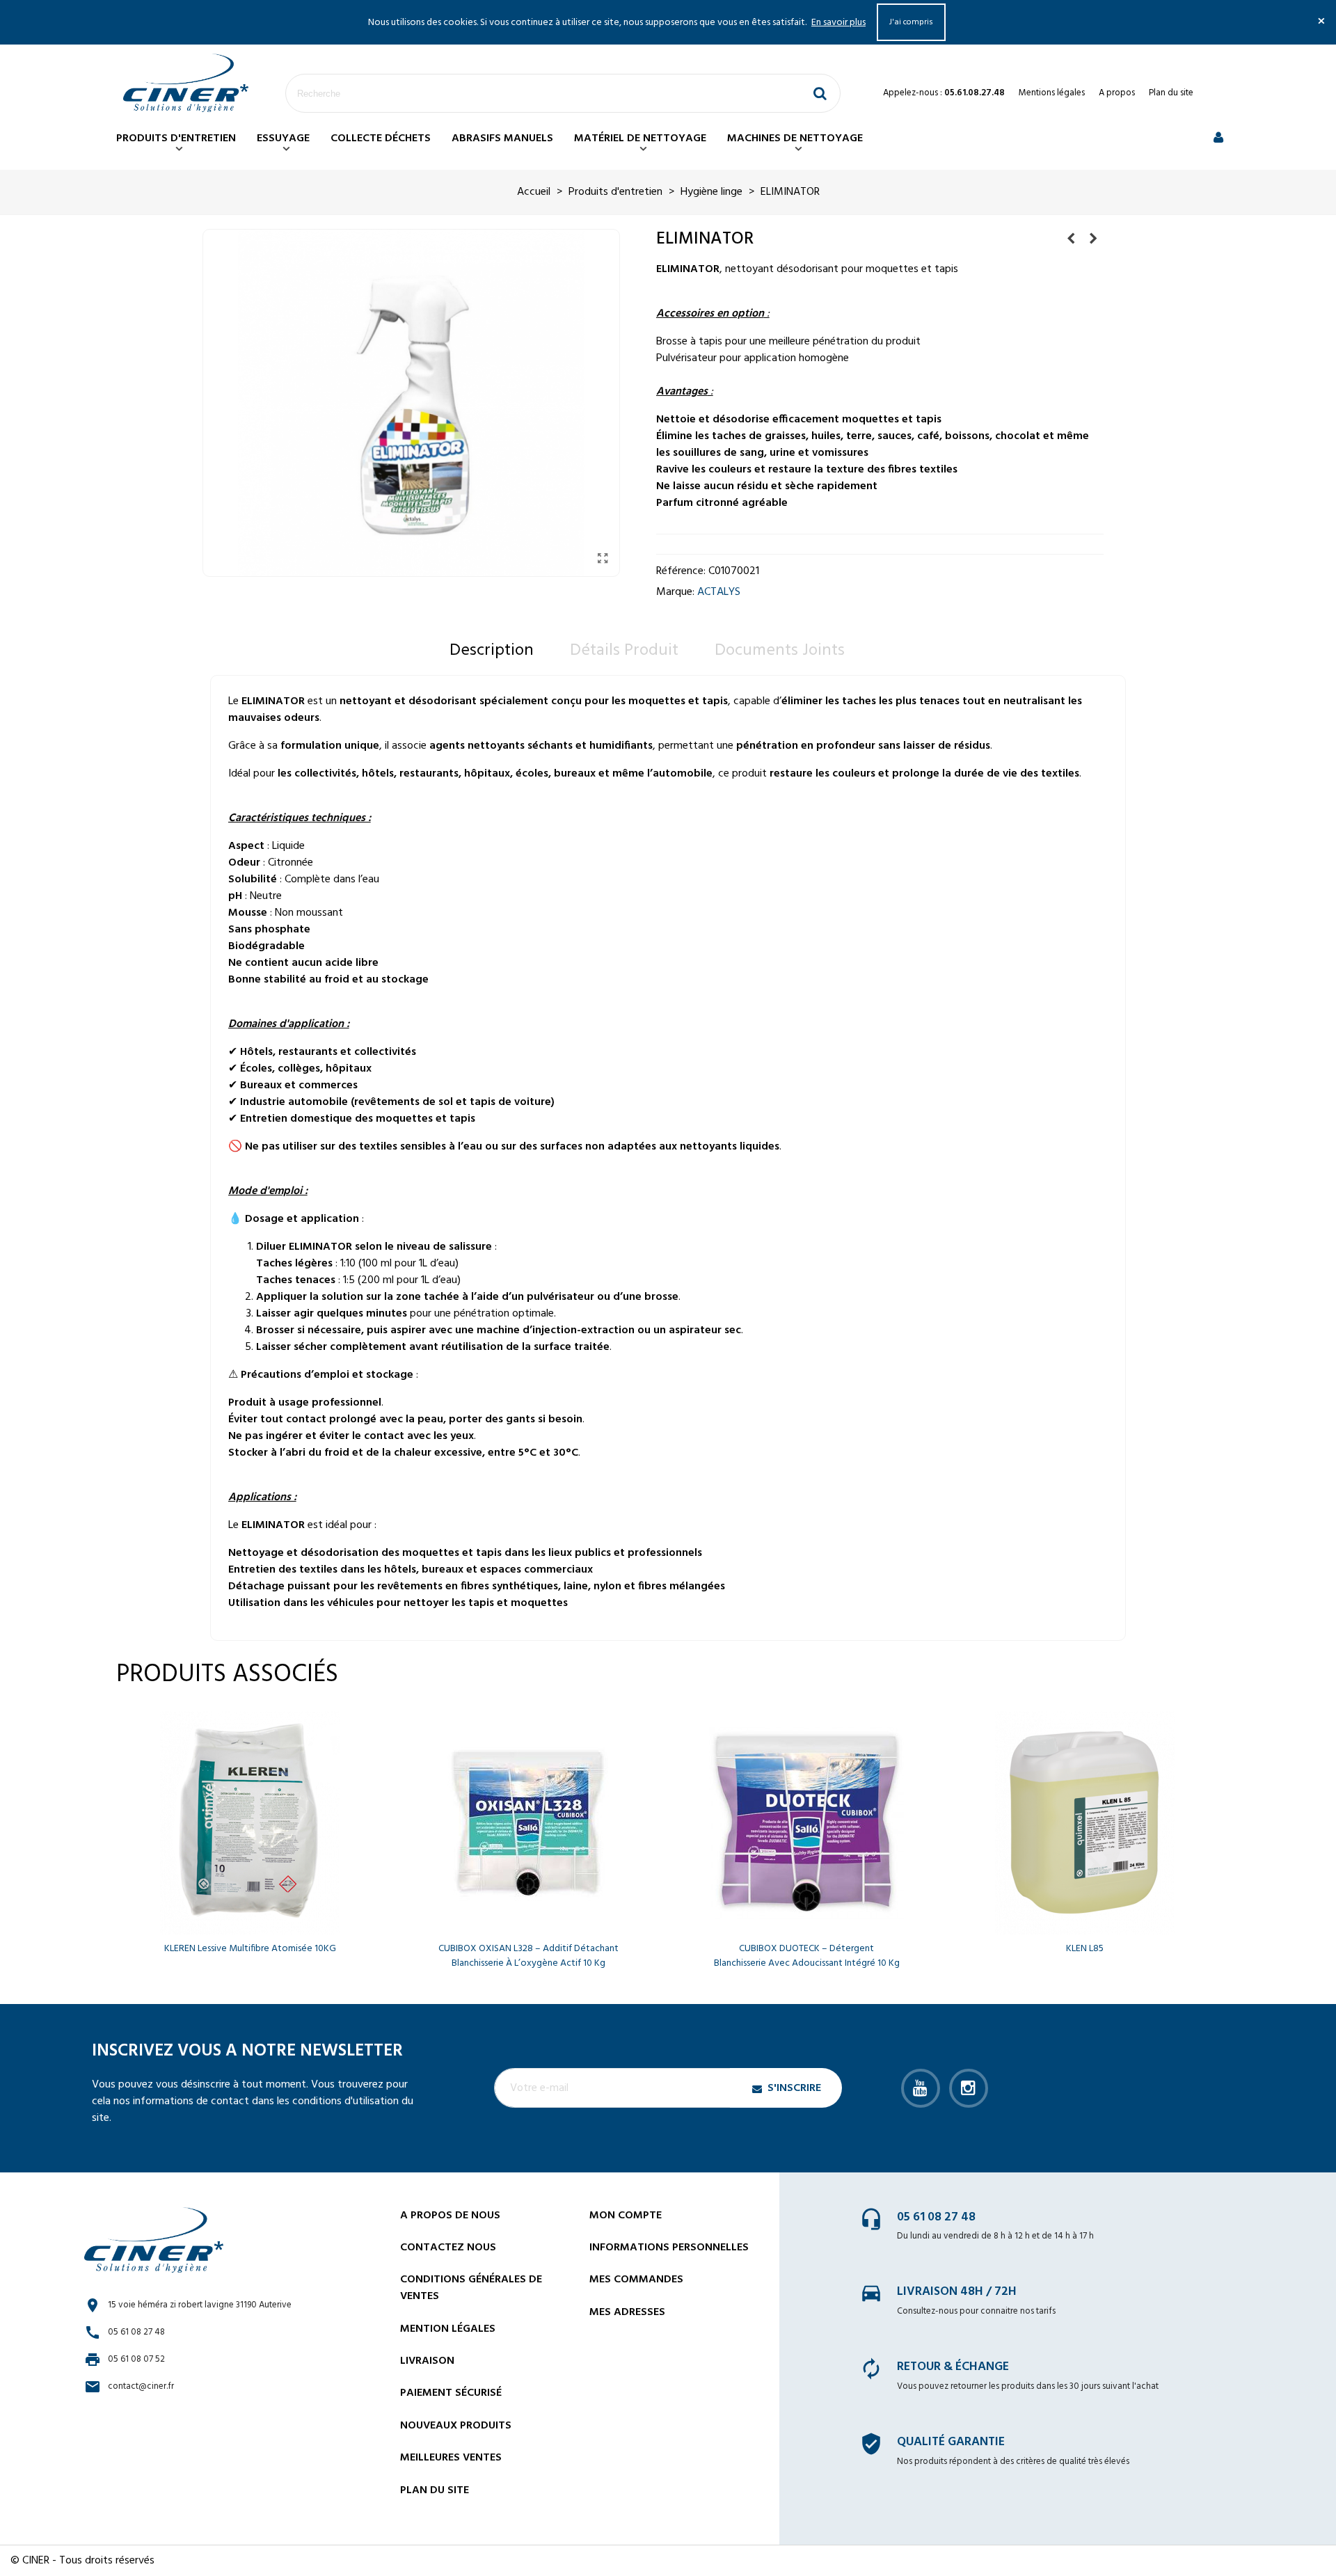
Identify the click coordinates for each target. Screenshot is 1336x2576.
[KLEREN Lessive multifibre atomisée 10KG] (250, 1823)
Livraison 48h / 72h (957, 2292)
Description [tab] (492, 651)
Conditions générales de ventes (471, 2288)
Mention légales (448, 2329)
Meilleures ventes (451, 2458)
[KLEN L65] (1093, 239)
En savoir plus (838, 23)
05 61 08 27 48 (936, 2217)
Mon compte (626, 2216)
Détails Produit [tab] (624, 651)
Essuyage (283, 138)
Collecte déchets (381, 138)
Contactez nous (448, 2248)
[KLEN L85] (1085, 1823)
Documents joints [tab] (780, 651)
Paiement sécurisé (451, 2393)
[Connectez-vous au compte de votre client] (1218, 139)
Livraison (427, 2361)
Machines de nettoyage (795, 138)
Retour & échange (953, 2367)
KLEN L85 (1085, 1949)
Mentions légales (1052, 93)
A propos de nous (450, 2216)
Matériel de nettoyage (640, 138)
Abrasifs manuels (502, 138)
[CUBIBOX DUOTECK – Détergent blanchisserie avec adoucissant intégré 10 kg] (806, 1823)
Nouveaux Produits (456, 2426)
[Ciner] (186, 83)
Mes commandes (636, 2280)
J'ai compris (911, 22)
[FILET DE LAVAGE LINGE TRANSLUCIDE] (1071, 239)
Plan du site (1171, 93)
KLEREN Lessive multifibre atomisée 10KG (250, 1949)
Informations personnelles (669, 2248)
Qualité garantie (951, 2442)
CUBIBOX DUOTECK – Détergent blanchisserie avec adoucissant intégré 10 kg (807, 1956)
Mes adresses (627, 2312)
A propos (1117, 93)
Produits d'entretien (176, 138)
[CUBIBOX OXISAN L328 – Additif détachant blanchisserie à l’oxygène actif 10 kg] (528, 1823)
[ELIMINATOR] (603, 559)
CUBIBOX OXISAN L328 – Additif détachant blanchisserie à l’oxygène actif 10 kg (528, 1956)
